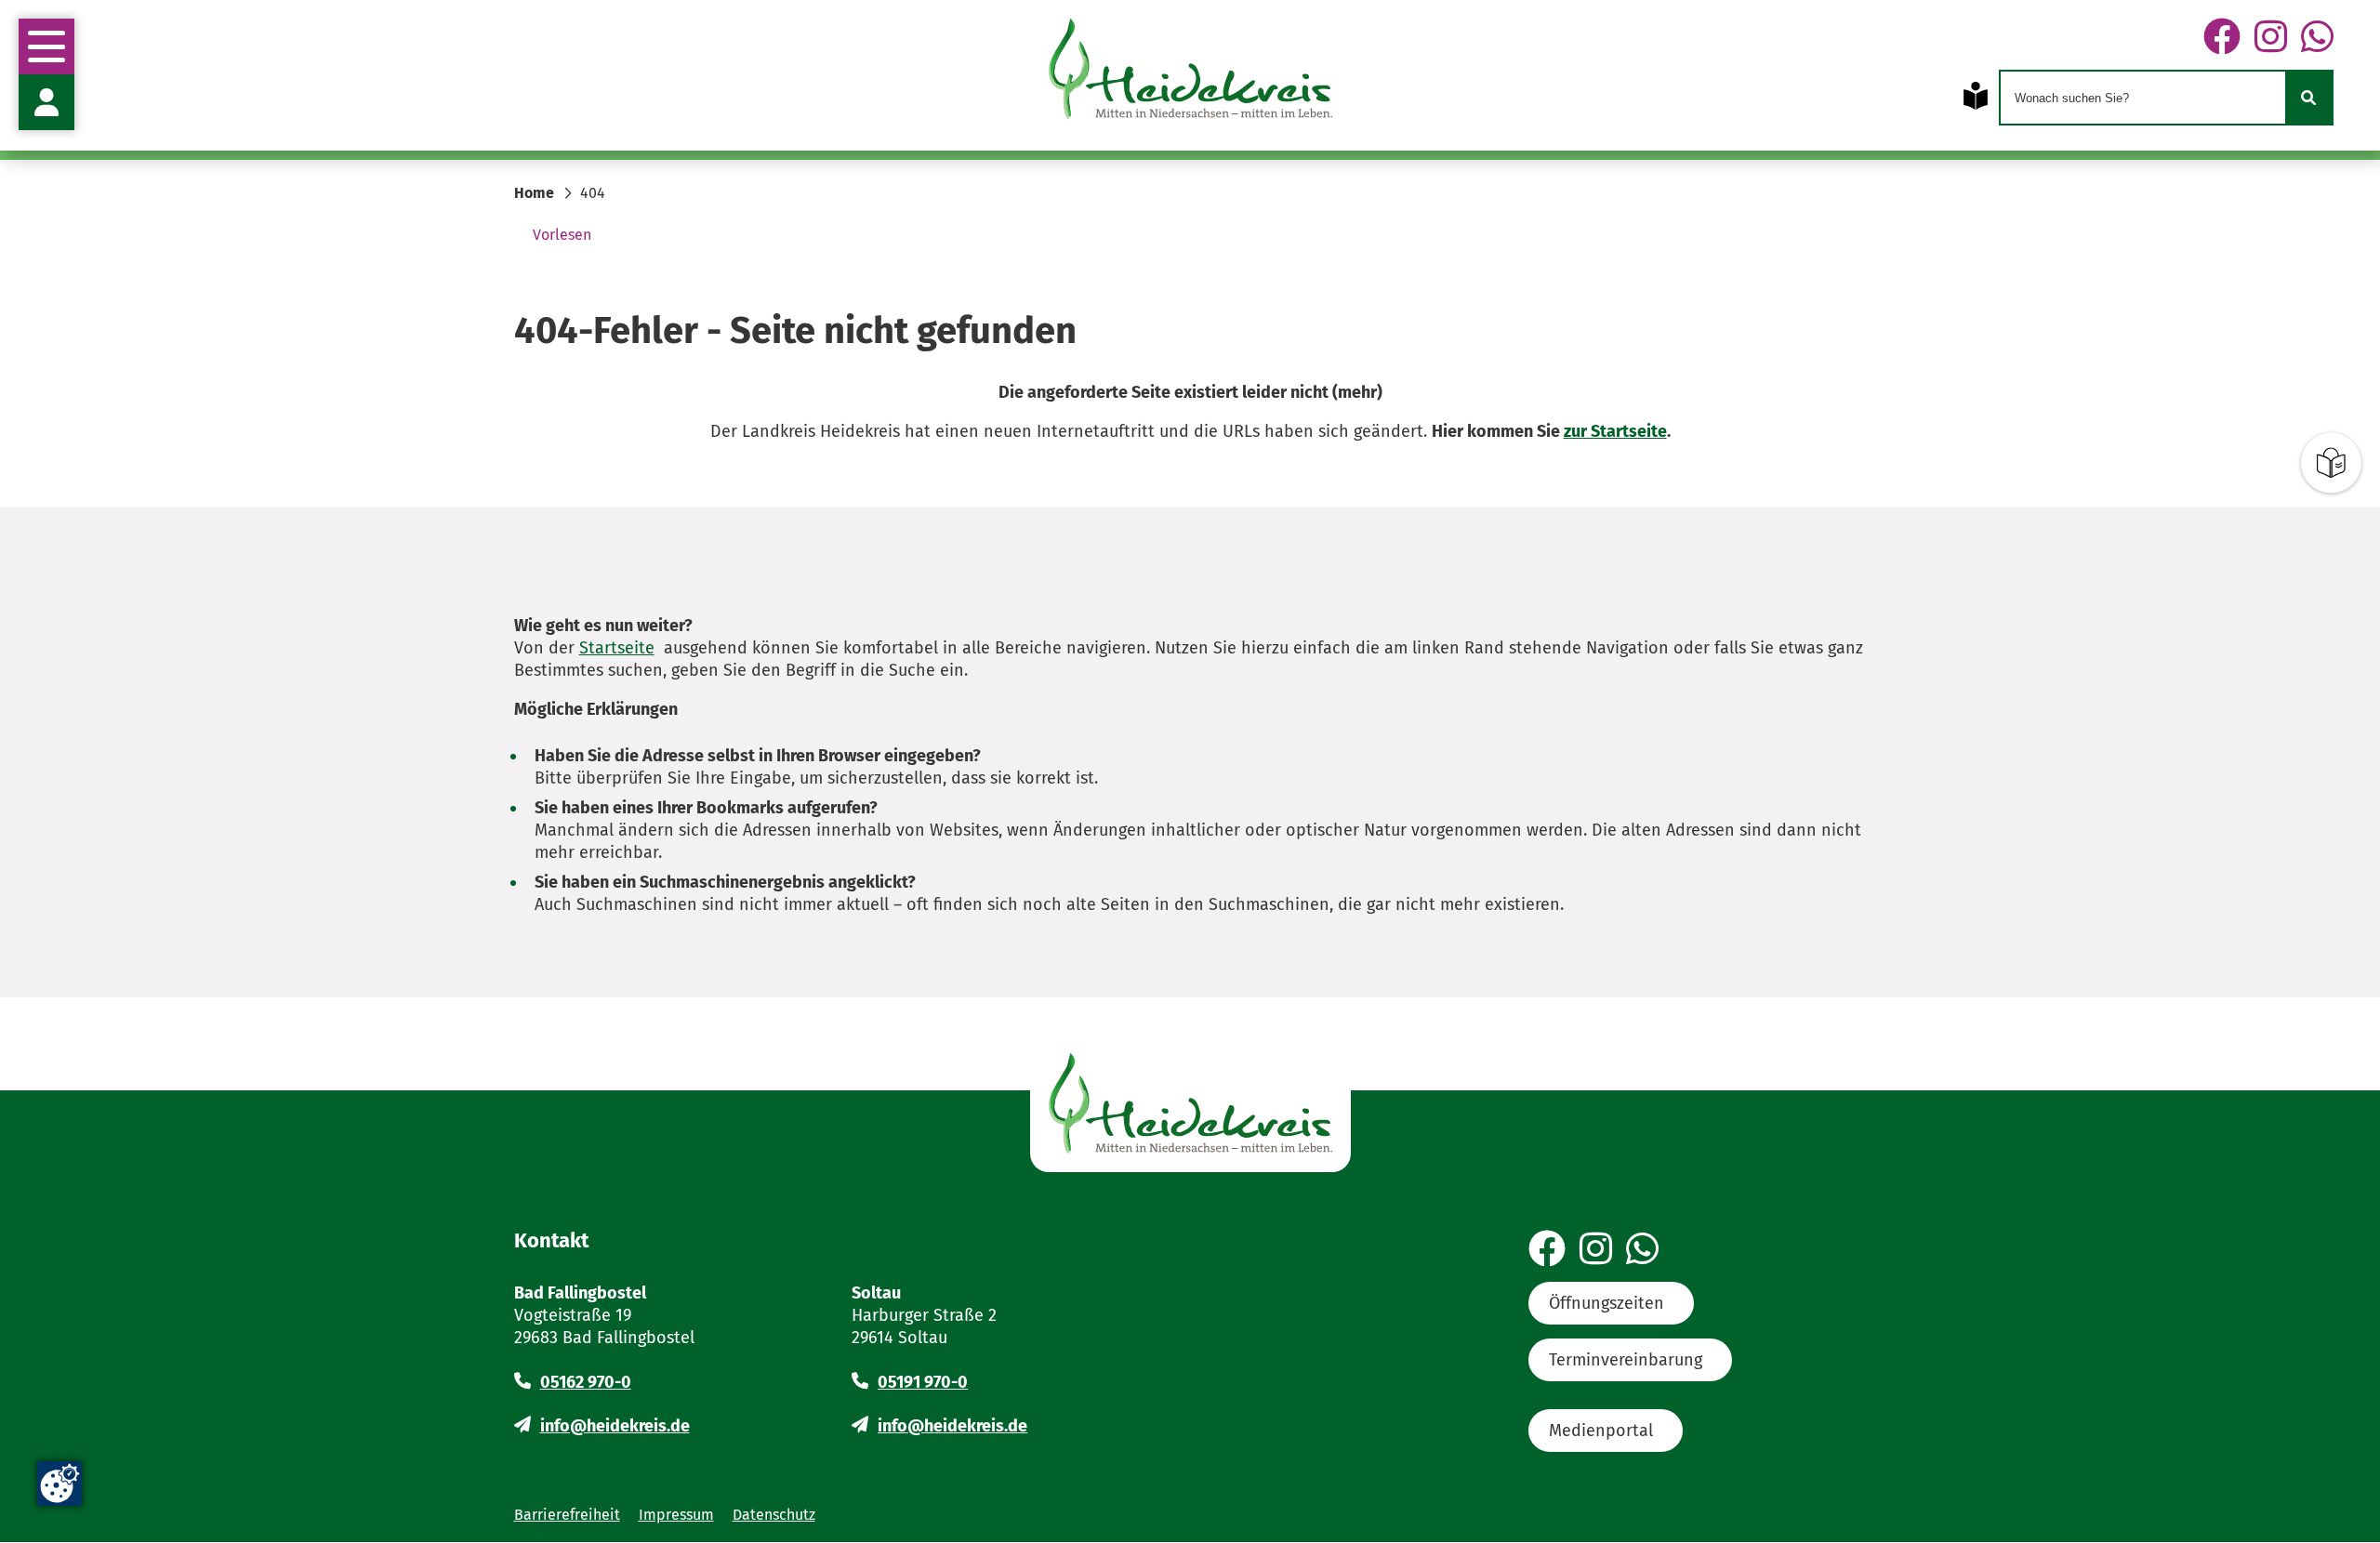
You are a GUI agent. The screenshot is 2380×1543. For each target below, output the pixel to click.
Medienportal (1601, 1431)
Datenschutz (774, 1515)
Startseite (617, 648)
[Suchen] (2308, 98)
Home (534, 193)
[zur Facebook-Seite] (2222, 38)
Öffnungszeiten (1606, 1303)
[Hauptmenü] (46, 46)
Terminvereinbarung (1626, 1360)
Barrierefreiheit (567, 1515)
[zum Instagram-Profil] (2271, 38)
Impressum (676, 1515)
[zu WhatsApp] (2317, 38)
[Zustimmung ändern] (59, 1484)
